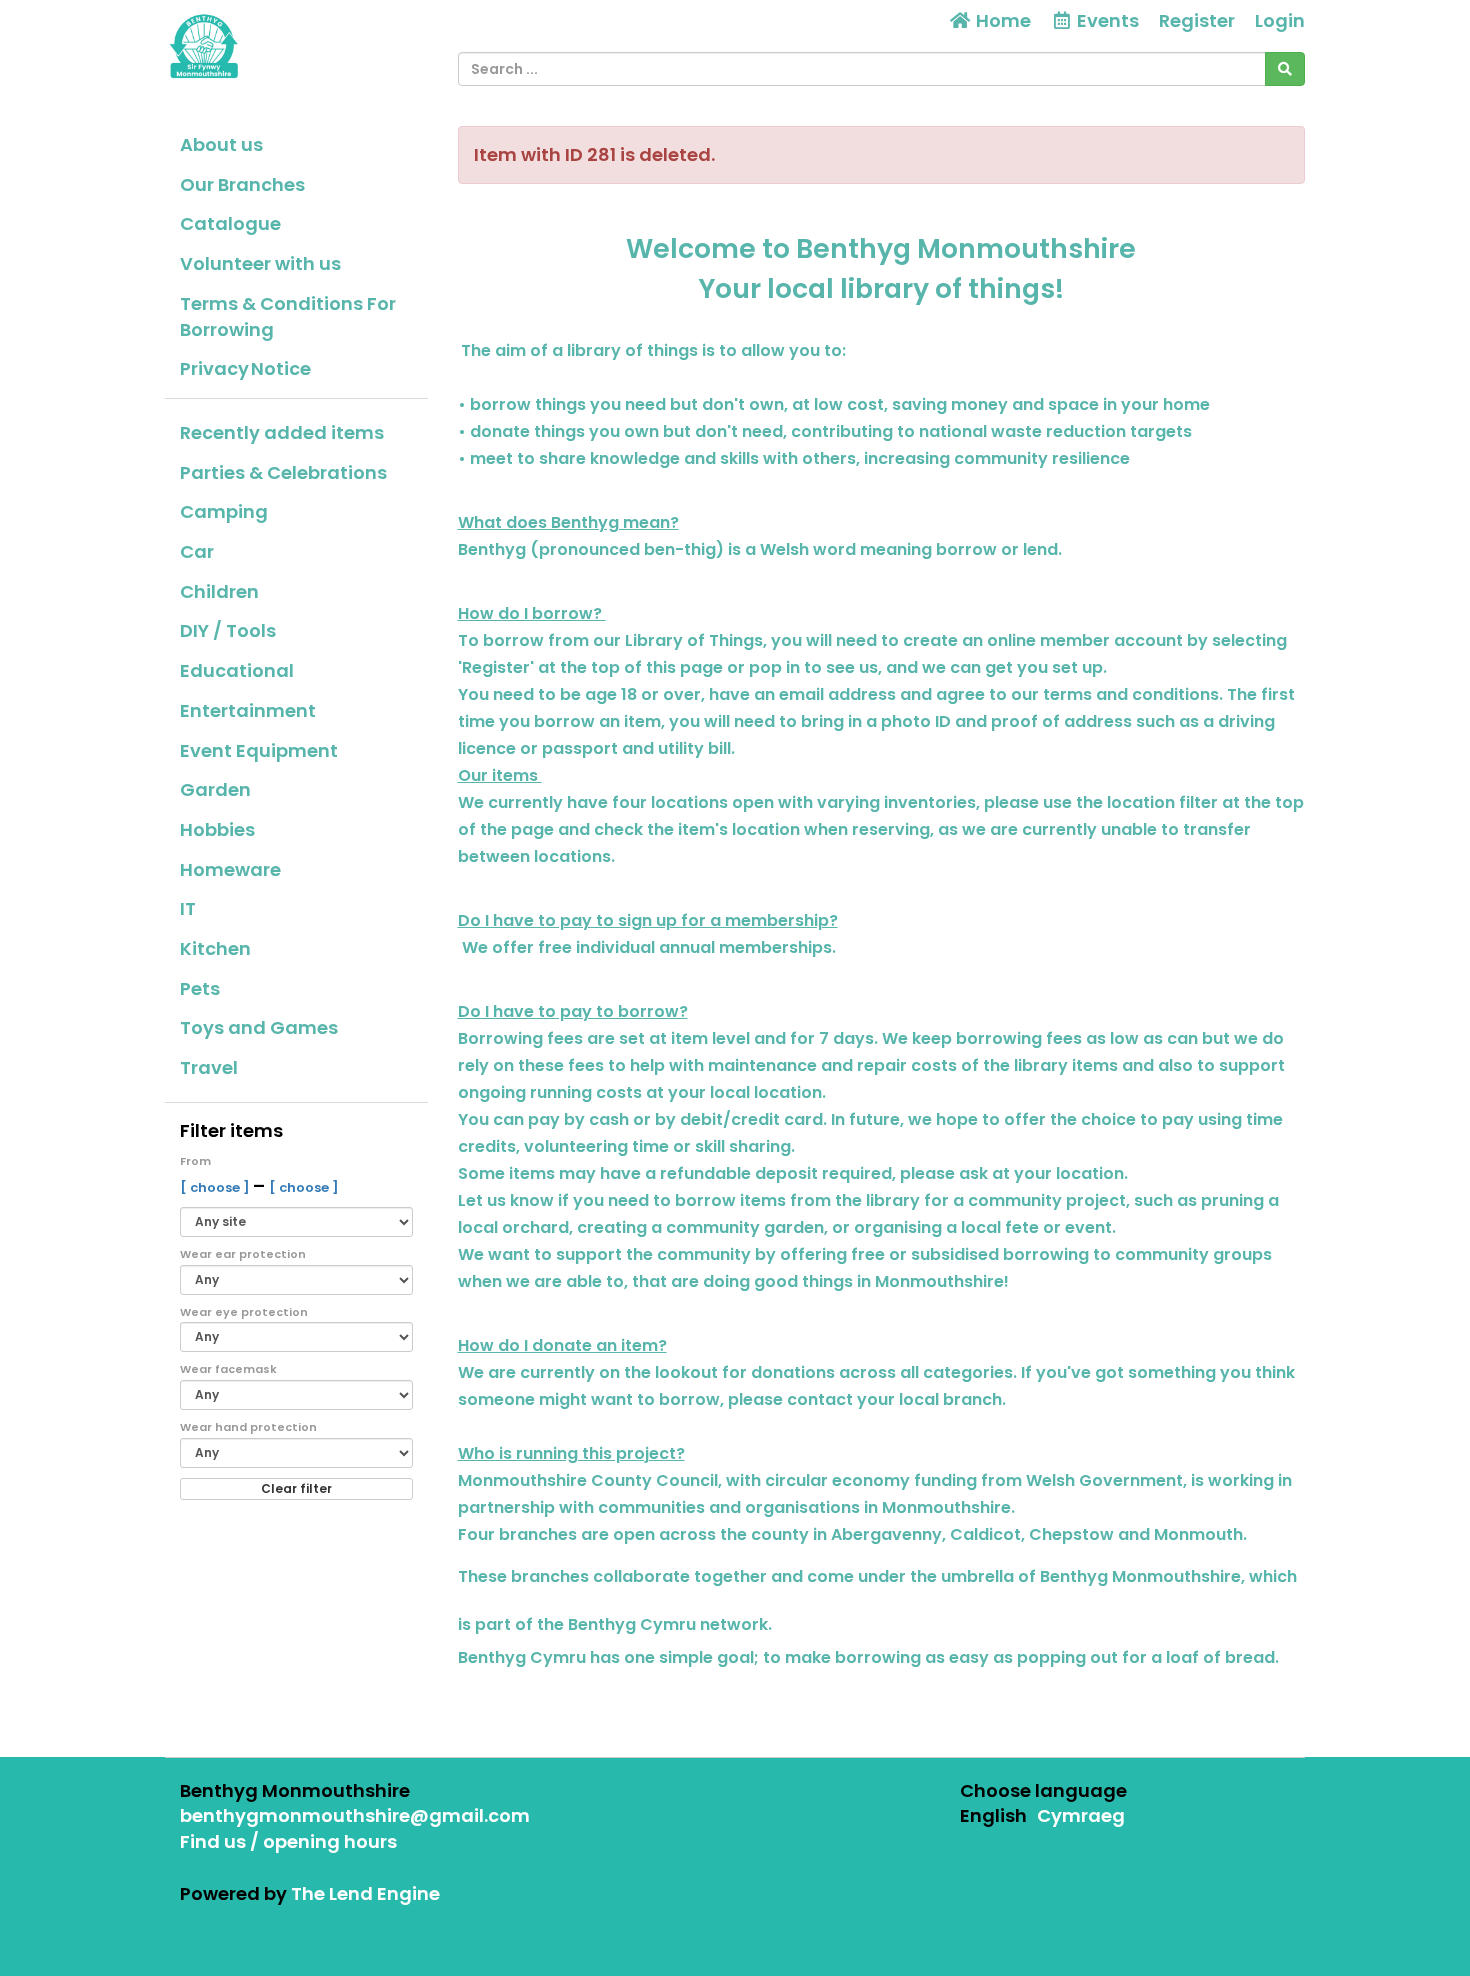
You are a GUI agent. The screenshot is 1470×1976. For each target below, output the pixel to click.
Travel (209, 1067)
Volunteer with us (260, 263)
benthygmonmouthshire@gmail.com (355, 1815)
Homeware (230, 869)
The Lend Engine (365, 1893)
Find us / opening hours (288, 1841)
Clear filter (296, 1488)
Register (1197, 20)
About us (221, 144)
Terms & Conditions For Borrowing (288, 316)
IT (188, 908)
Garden (215, 789)
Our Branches (242, 184)
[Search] (1285, 69)
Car (197, 551)
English (993, 1815)
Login (1280, 20)
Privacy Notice (245, 368)
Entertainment (248, 710)
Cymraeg (1081, 1815)
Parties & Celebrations (283, 472)
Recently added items (282, 432)
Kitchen (215, 948)
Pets (200, 988)
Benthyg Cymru (632, 1624)
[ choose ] (216, 1187)
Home (1001, 20)
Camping (224, 511)
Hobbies (217, 829)
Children (219, 591)
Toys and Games (259, 1027)
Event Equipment (259, 750)
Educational (237, 670)
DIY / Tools (228, 630)
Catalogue (230, 223)
